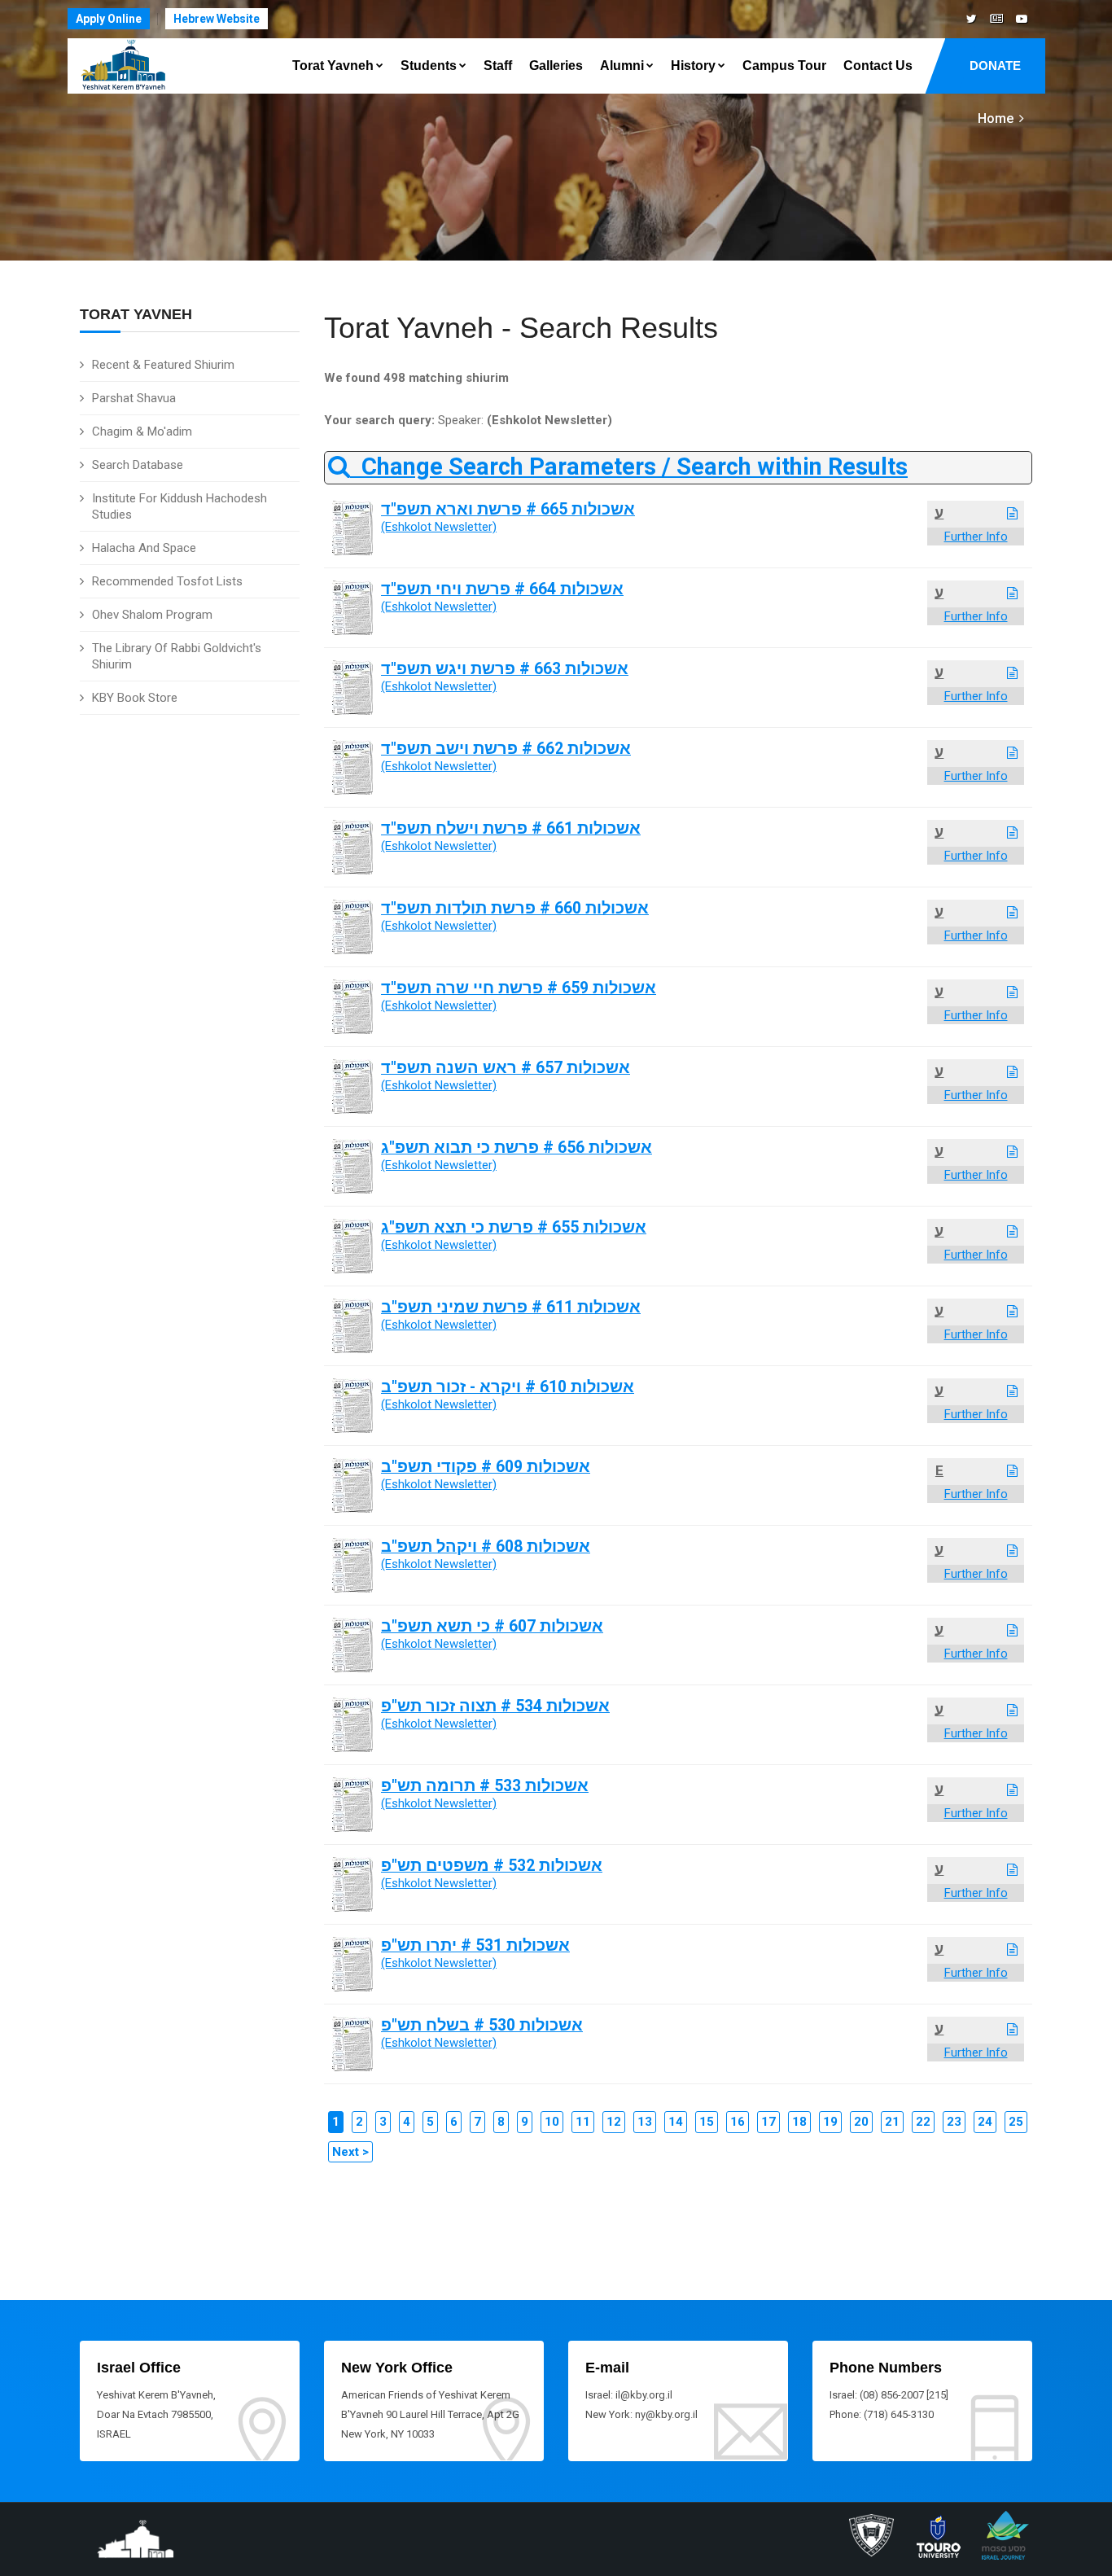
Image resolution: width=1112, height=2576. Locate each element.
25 (1016, 2122)
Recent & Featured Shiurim (163, 365)
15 (707, 2122)
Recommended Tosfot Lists (167, 581)
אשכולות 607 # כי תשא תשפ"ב (492, 1626)
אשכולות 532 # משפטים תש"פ (492, 1866)
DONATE (995, 66)
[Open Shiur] (1012, 514)
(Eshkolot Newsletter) (439, 527)
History (693, 66)
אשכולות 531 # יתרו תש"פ (475, 1945)
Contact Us (878, 66)
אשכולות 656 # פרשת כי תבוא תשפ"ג (517, 1148)
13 (645, 2122)
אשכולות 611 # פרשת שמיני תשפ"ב (511, 1307)
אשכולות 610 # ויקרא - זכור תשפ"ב (508, 1387)
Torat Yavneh (333, 66)
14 (676, 2122)
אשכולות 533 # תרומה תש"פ (485, 1786)
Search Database (138, 465)
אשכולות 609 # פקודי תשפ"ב (486, 1467)
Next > (350, 2152)
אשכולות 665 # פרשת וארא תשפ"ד (508, 509)
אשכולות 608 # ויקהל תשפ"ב (486, 1546)
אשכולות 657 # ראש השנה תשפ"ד (506, 1068)
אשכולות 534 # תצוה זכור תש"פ (495, 1706)
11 (583, 2122)
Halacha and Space (144, 548)
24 (985, 2122)
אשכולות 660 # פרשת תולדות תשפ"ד (515, 908)
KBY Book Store (135, 698)
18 (799, 2122)
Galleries (556, 66)
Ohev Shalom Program (152, 615)
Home (996, 118)
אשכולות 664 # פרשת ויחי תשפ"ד (502, 589)
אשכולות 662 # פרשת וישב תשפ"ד (506, 749)
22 (923, 2122)
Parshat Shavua (134, 398)
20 (861, 2122)
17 (768, 2122)
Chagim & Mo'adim (142, 432)
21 (892, 2122)
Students (429, 66)
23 (954, 2122)
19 (830, 2122)
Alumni (622, 66)
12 (614, 2122)
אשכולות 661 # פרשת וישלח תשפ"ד (511, 828)
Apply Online (109, 19)
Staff (498, 66)
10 (552, 2122)
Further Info (976, 537)
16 (738, 2122)
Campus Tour (784, 66)
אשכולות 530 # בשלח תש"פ (482, 2025)
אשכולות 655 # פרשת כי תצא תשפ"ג (514, 1227)
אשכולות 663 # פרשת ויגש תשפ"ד (505, 669)
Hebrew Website (217, 19)
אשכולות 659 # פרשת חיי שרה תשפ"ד (519, 988)
